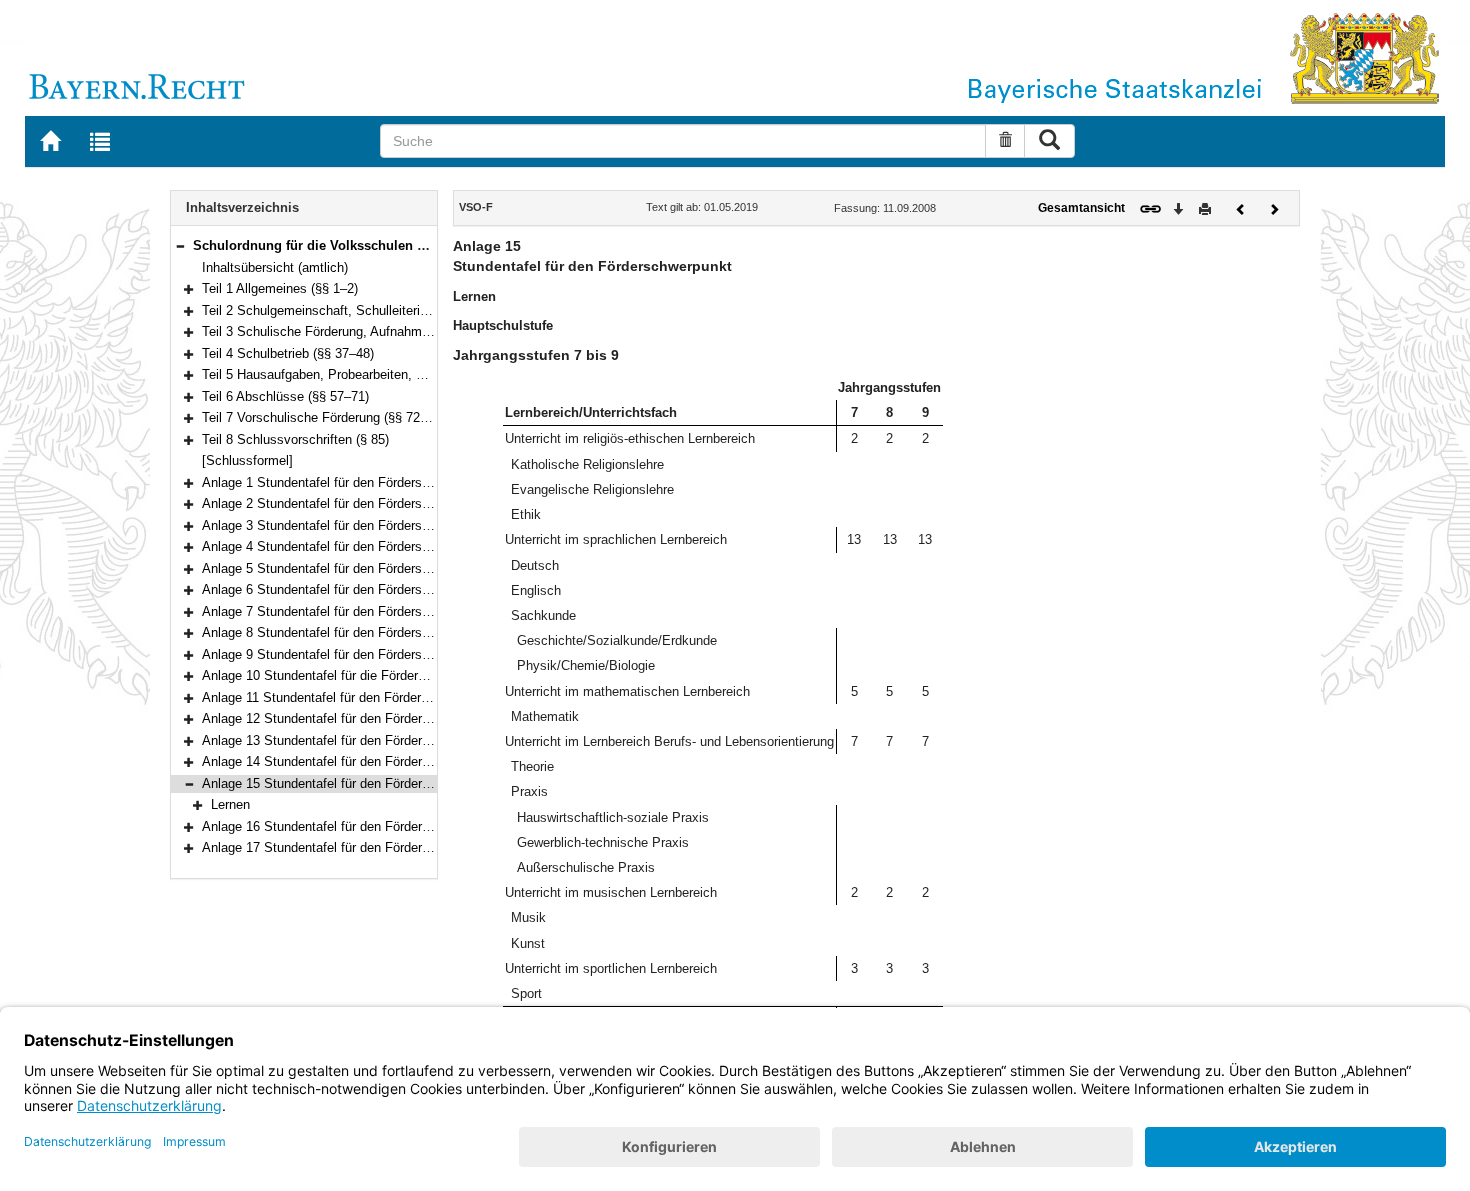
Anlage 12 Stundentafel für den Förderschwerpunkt (348, 718)
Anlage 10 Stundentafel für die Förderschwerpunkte (350, 675)
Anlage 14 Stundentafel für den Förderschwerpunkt (348, 761)
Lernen (230, 804)
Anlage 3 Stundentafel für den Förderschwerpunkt (345, 525)
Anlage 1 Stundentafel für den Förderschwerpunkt (345, 482)
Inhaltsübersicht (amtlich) (275, 267)
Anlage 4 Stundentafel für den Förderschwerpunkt (345, 546)
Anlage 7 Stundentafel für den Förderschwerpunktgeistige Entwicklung (404, 611)
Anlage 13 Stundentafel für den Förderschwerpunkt (348, 740)
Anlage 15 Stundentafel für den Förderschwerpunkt (348, 783)
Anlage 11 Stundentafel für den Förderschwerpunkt (348, 697)
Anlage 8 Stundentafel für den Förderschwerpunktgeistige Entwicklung (404, 632)
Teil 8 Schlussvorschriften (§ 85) (295, 439)
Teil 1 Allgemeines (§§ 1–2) (280, 288)
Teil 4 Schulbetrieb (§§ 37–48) (288, 353)
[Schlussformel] (247, 460)
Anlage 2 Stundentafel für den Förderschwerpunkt (345, 503)
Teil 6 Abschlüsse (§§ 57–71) (285, 396)
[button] (180, 245)
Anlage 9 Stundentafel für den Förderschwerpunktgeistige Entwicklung (404, 654)
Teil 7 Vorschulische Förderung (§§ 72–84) (323, 417)
